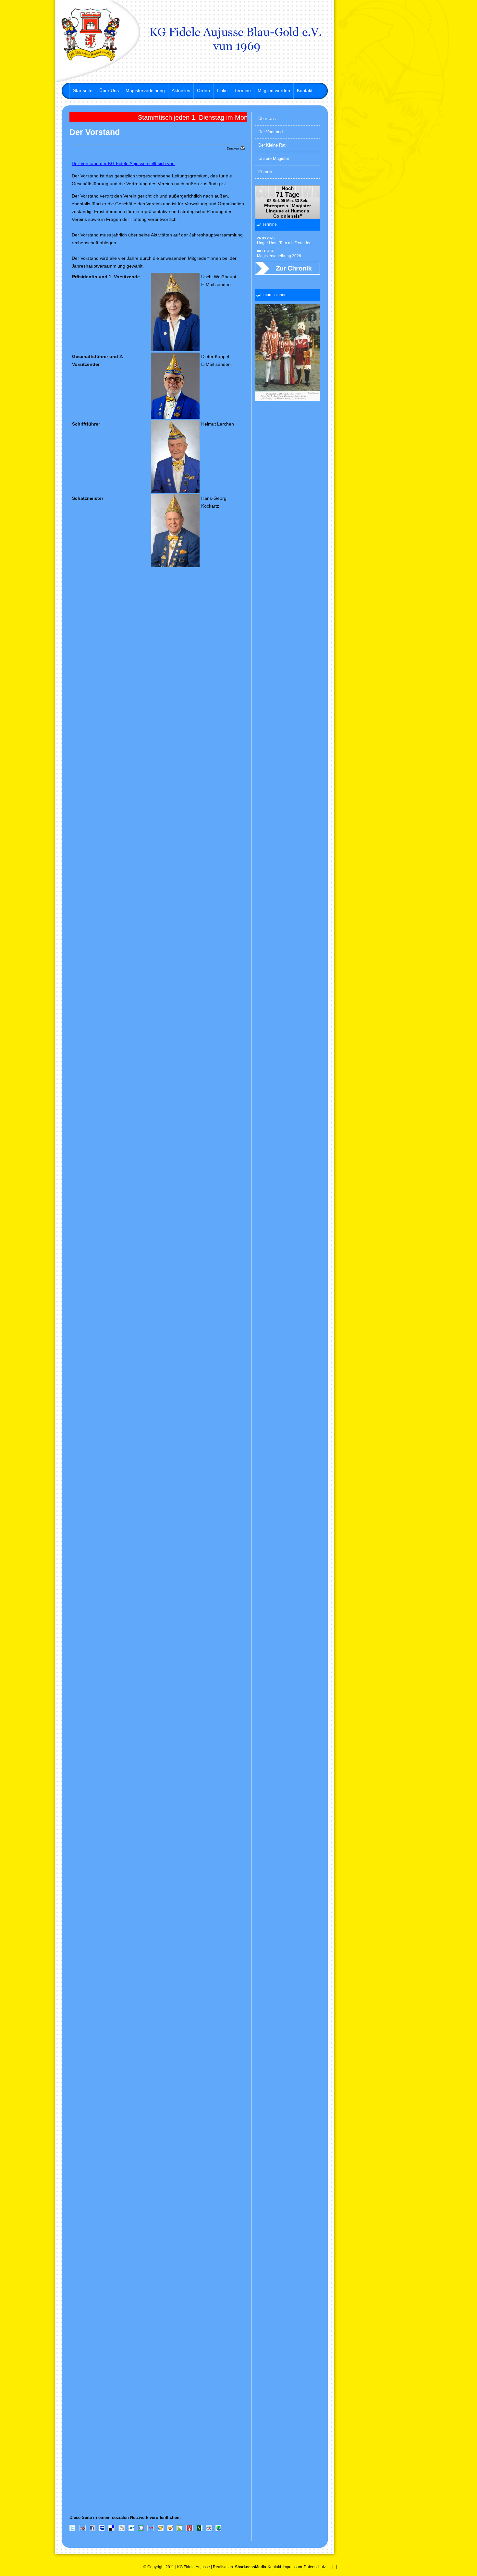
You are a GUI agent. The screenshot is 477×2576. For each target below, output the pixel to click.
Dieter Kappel (215, 356)
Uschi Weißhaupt (219, 277)
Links (222, 90)
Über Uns (109, 90)
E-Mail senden (216, 284)
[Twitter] (73, 2530)
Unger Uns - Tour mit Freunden (284, 241)
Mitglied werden (274, 90)
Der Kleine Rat (272, 145)
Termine (243, 90)
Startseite (83, 90)
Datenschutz (315, 2567)
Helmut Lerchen (218, 424)
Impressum (292, 2567)
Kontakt (305, 90)
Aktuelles (181, 90)
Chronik (265, 172)
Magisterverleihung (145, 90)
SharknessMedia (251, 2567)
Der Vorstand (270, 132)
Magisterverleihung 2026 (279, 254)
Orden (203, 90)
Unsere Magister (274, 158)
